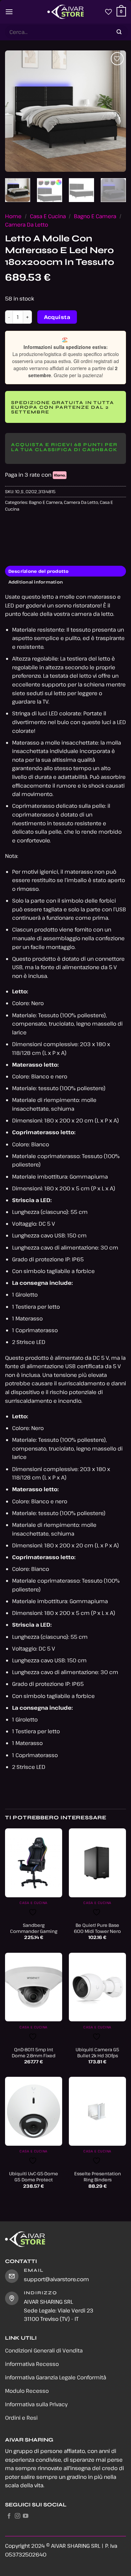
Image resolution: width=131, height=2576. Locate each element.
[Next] (115, 111)
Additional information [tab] (36, 582)
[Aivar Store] (65, 12)
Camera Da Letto (27, 225)
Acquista (57, 317)
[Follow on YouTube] (26, 2516)
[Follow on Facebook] (9, 2516)
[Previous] (16, 111)
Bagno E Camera (95, 216)
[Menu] (9, 12)
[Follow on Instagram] (17, 2516)
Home (13, 216)
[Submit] (119, 32)
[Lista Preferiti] (108, 12)
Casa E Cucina (48, 216)
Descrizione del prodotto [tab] (39, 571)
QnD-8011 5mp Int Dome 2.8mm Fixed (34, 2052)
